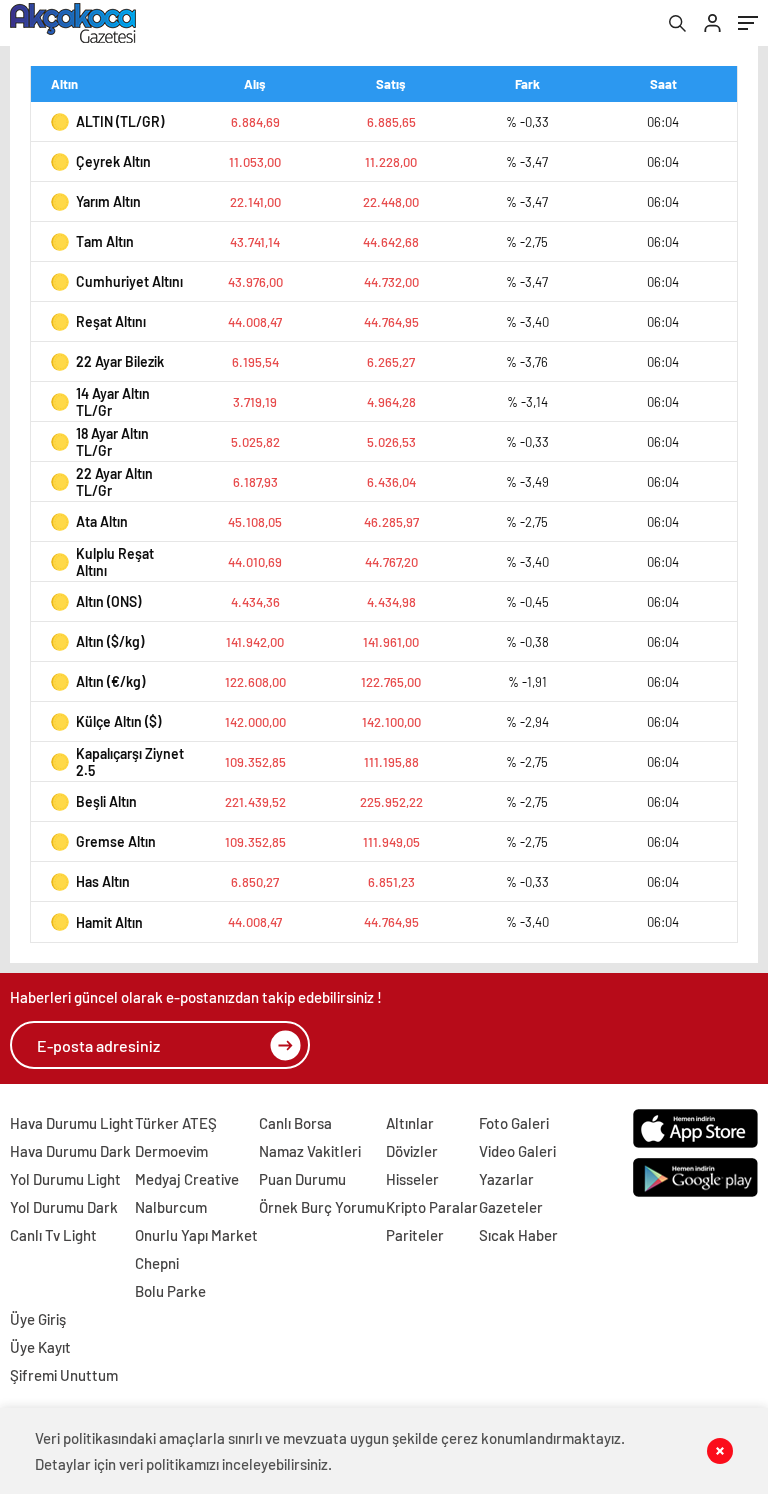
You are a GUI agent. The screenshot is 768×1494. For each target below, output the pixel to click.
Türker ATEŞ (176, 1123)
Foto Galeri (514, 1123)
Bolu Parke (170, 1291)
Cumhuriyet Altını (129, 281)
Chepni (157, 1263)
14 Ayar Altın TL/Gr (113, 402)
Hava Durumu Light (72, 1123)
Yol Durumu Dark (64, 1207)
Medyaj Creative (187, 1179)
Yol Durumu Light (65, 1179)
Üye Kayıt (40, 1347)
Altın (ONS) (108, 601)
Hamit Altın (109, 922)
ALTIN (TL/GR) (120, 121)
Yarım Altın (108, 201)
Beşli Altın (106, 801)
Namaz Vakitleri (310, 1151)
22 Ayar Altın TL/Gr (114, 482)
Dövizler (412, 1151)
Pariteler (415, 1235)
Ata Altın (102, 521)
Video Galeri (517, 1151)
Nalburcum (171, 1207)
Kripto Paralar (432, 1207)
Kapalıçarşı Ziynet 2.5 (130, 762)
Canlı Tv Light (53, 1235)
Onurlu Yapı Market (196, 1235)
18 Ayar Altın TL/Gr (112, 442)
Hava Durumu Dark (70, 1151)
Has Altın (103, 881)
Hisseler (412, 1179)
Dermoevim (171, 1151)
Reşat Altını (111, 321)
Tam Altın (105, 241)
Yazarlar (506, 1179)
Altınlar (410, 1123)
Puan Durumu (302, 1179)
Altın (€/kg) (110, 681)
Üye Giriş (38, 1319)
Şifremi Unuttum (64, 1375)
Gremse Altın (116, 841)
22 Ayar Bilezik (120, 361)
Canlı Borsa (295, 1123)
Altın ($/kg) (110, 641)
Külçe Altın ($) (118, 721)
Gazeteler (511, 1207)
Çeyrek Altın (113, 161)
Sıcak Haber (518, 1235)
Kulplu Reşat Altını (115, 562)
